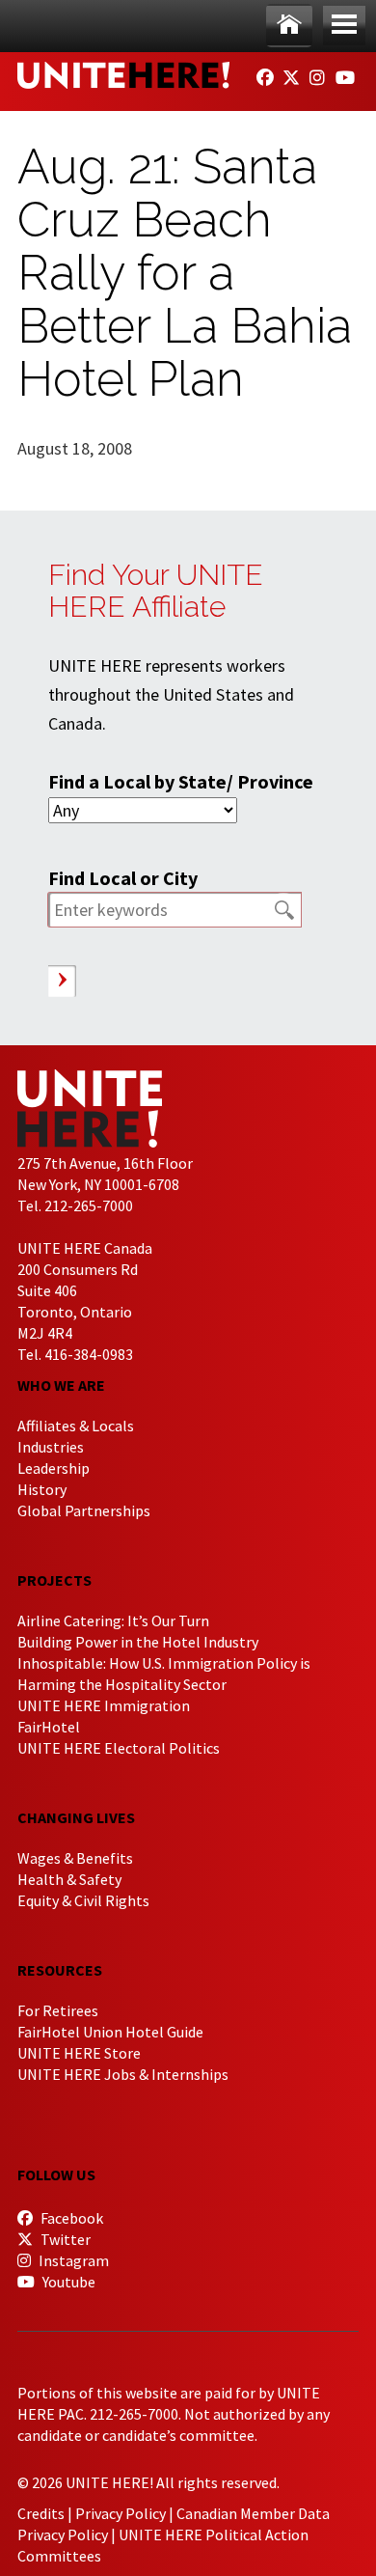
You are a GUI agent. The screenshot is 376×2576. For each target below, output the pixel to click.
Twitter (64, 2239)
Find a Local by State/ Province (181, 781)
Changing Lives (76, 1817)
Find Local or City (123, 878)
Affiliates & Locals (76, 1426)
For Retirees (58, 2010)
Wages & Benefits (75, 1858)
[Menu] (344, 26)
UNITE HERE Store (79, 2053)
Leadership (54, 1468)
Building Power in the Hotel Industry (138, 1642)
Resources (60, 1970)
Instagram (72, 2260)
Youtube (67, 2282)
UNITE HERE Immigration (104, 1705)
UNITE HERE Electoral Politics (119, 1748)
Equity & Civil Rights (83, 1900)
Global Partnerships (84, 1510)
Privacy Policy (121, 2513)
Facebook (70, 2218)
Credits (41, 2513)
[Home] (289, 26)
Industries (51, 1447)
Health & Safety (69, 1879)
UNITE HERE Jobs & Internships (123, 2074)
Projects (54, 1580)
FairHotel (49, 1727)
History (42, 1489)
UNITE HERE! (123, 75)
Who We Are (61, 1385)
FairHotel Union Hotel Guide (110, 2032)
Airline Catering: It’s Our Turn (113, 1620)
